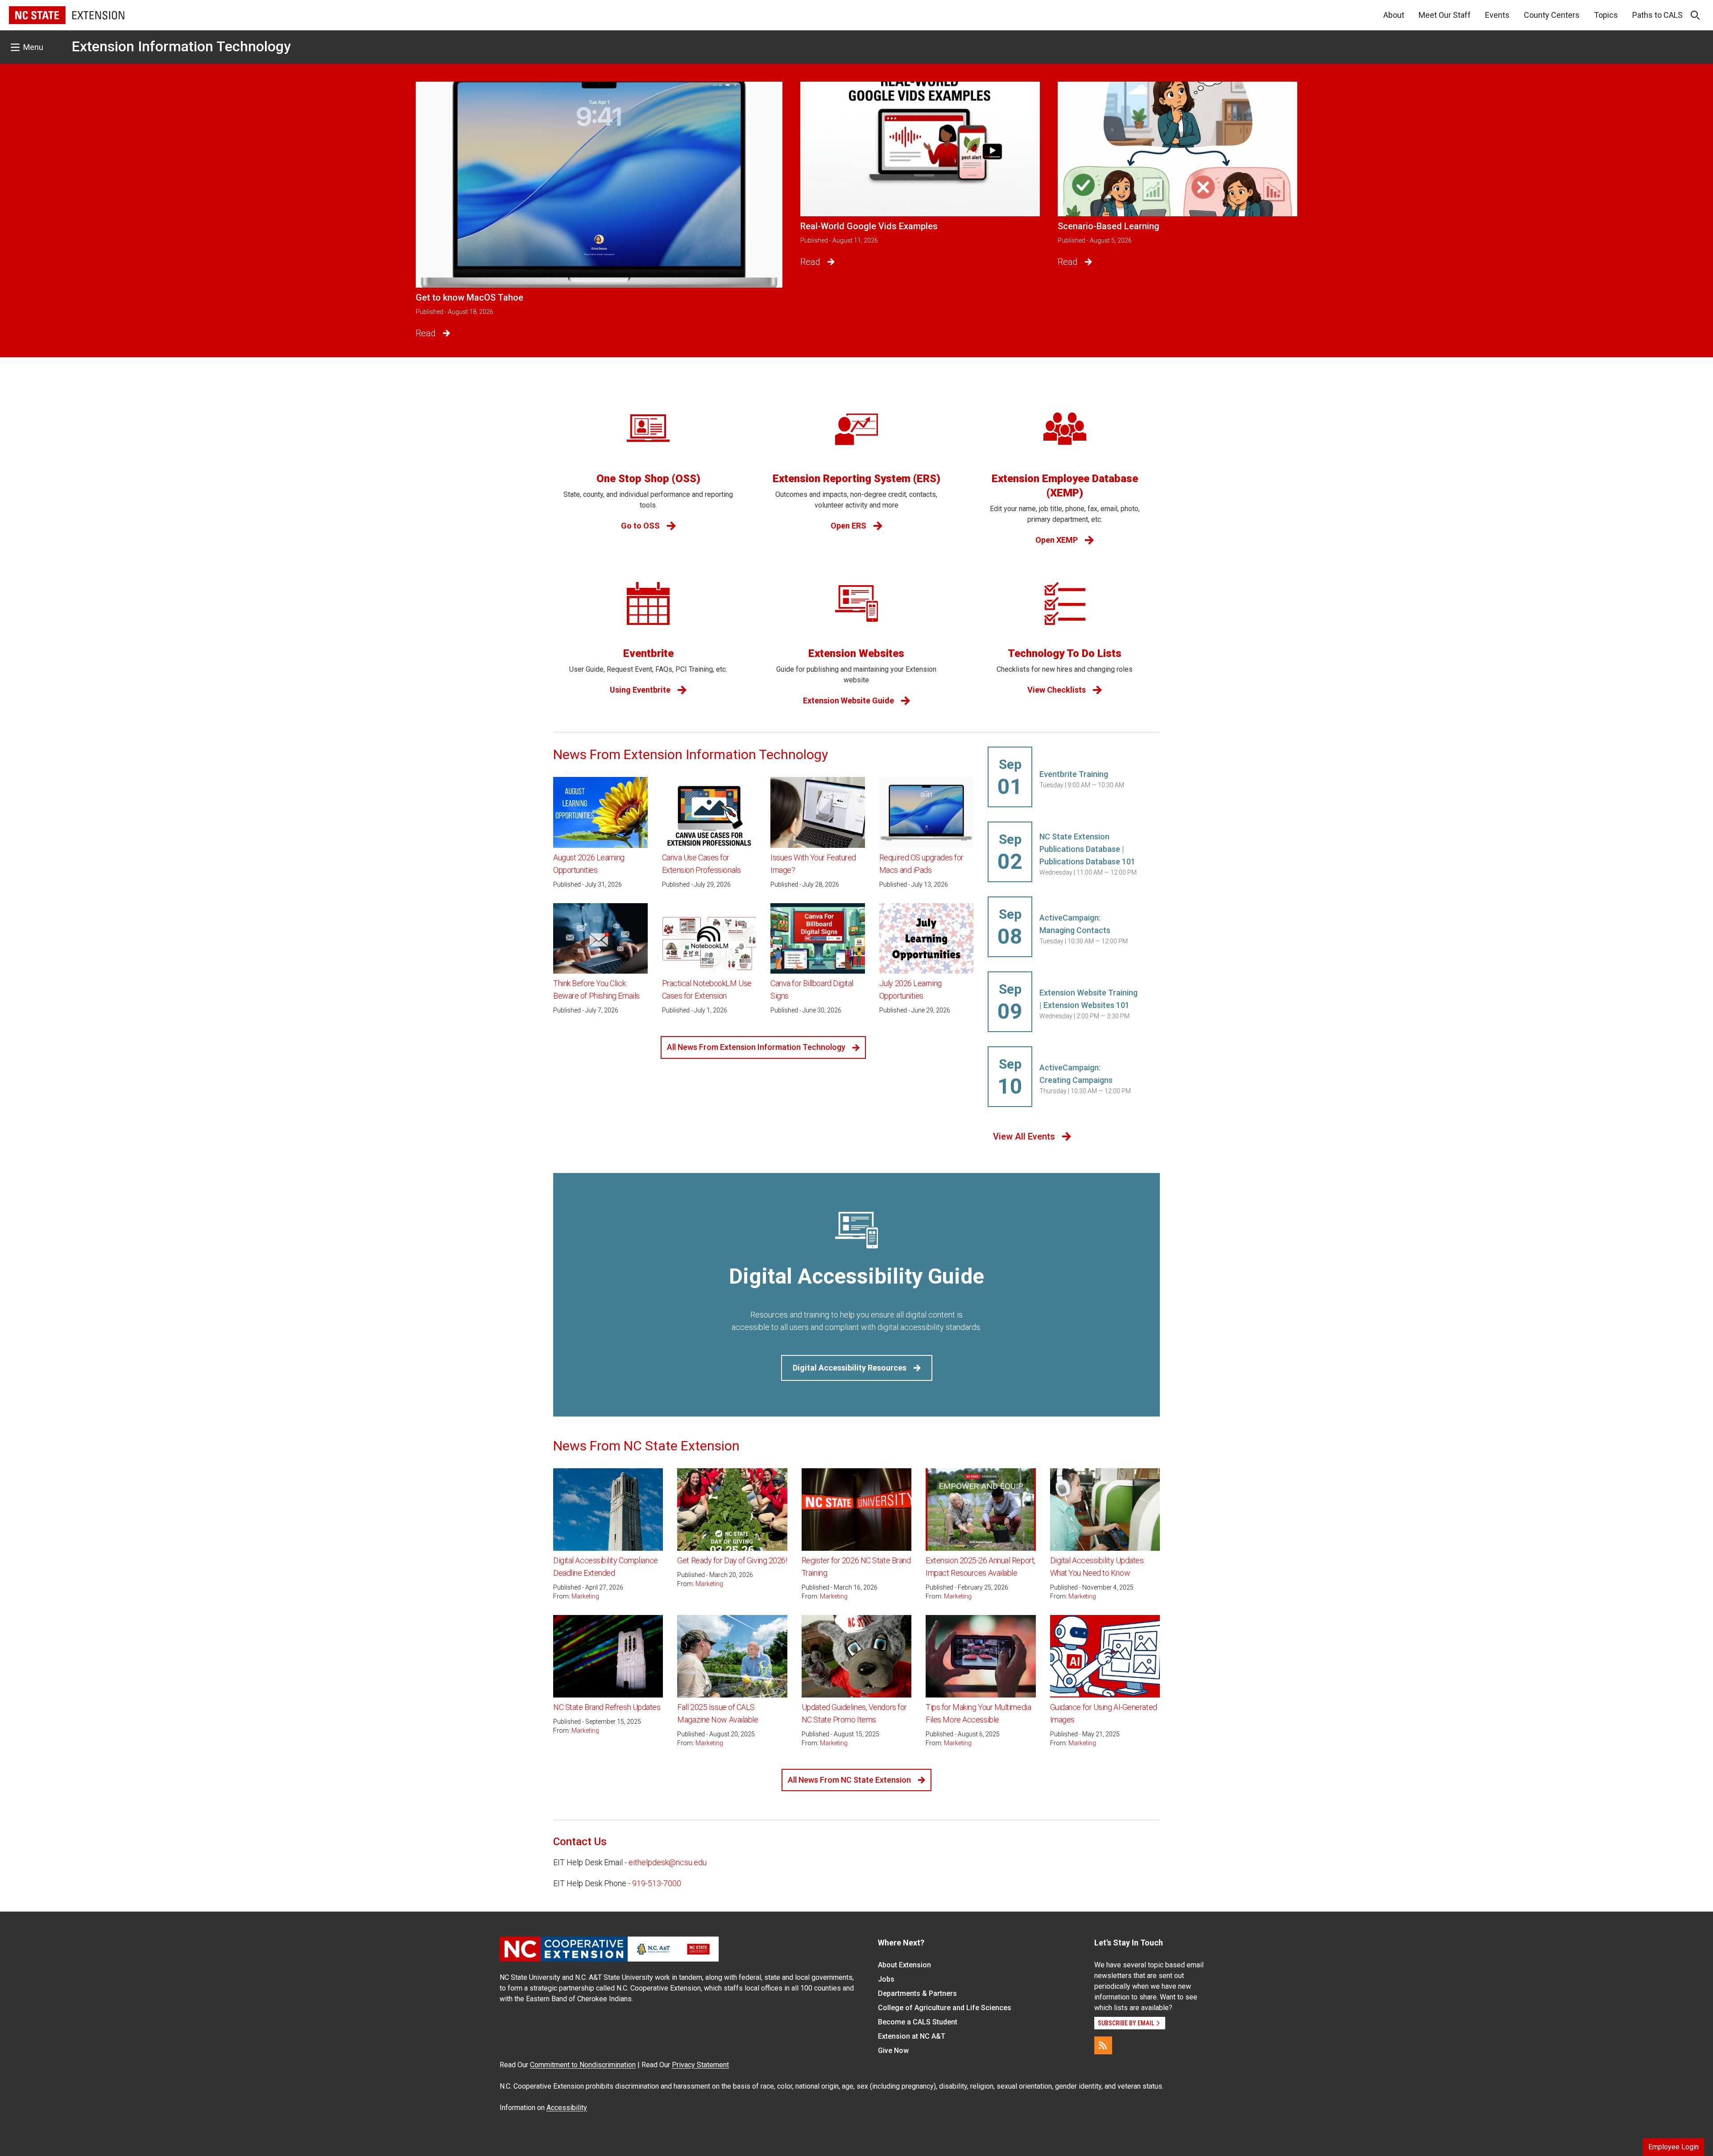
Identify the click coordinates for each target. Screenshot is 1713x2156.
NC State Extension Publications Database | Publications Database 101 (1087, 849)
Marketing (585, 1596)
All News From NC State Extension (849, 1780)
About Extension (904, 1965)
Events (1497, 15)
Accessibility (567, 2108)
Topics (1606, 15)
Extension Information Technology (181, 46)
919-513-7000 (657, 1883)
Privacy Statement (700, 2065)
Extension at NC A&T (912, 2036)
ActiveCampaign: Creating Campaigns (1076, 1074)
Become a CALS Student (918, 2022)
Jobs (886, 1979)
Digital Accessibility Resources (850, 1368)
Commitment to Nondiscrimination (583, 2065)
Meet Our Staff (1445, 15)
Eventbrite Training (1074, 774)
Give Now (893, 2051)
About (1394, 15)
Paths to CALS (1657, 15)
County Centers (1552, 15)
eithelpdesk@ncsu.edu (668, 1862)
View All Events (1024, 1136)
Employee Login (1674, 2147)
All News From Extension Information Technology (756, 1047)
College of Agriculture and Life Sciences (945, 2008)
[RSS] (1103, 2045)
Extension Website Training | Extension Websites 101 (1088, 999)
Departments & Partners (917, 1993)
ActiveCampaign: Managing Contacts (1075, 924)
